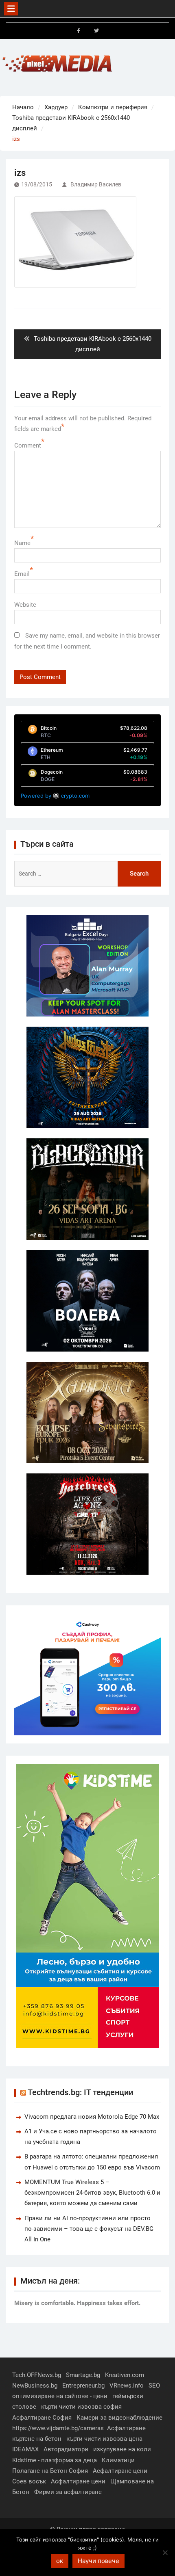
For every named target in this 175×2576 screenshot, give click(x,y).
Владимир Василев (96, 184)
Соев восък (29, 2481)
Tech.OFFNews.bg (37, 2375)
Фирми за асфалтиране (68, 2492)
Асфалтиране (126, 2428)
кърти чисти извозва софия (81, 2407)
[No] (165, 2552)
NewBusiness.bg (35, 2386)
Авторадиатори (66, 2449)
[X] (96, 31)
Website (25, 605)
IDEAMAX (25, 2449)
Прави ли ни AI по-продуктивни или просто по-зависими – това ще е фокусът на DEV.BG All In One (89, 2229)
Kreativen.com (125, 2375)
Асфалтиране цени (120, 2471)
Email (22, 574)
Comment (28, 446)
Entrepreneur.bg (83, 2386)
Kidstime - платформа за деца (55, 2460)
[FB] (79, 31)
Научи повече (98, 2561)
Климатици (118, 2460)
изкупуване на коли (122, 2449)
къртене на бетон (37, 2439)
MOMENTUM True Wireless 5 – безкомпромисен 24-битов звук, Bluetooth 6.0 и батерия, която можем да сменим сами (92, 2193)
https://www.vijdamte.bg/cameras (58, 2428)
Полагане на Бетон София (50, 2471)
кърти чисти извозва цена (104, 2439)
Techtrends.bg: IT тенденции (80, 2092)
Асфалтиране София (42, 2418)
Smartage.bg (83, 2375)
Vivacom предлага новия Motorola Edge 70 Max (92, 2117)
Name (22, 543)
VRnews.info (127, 2386)
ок (60, 2561)
